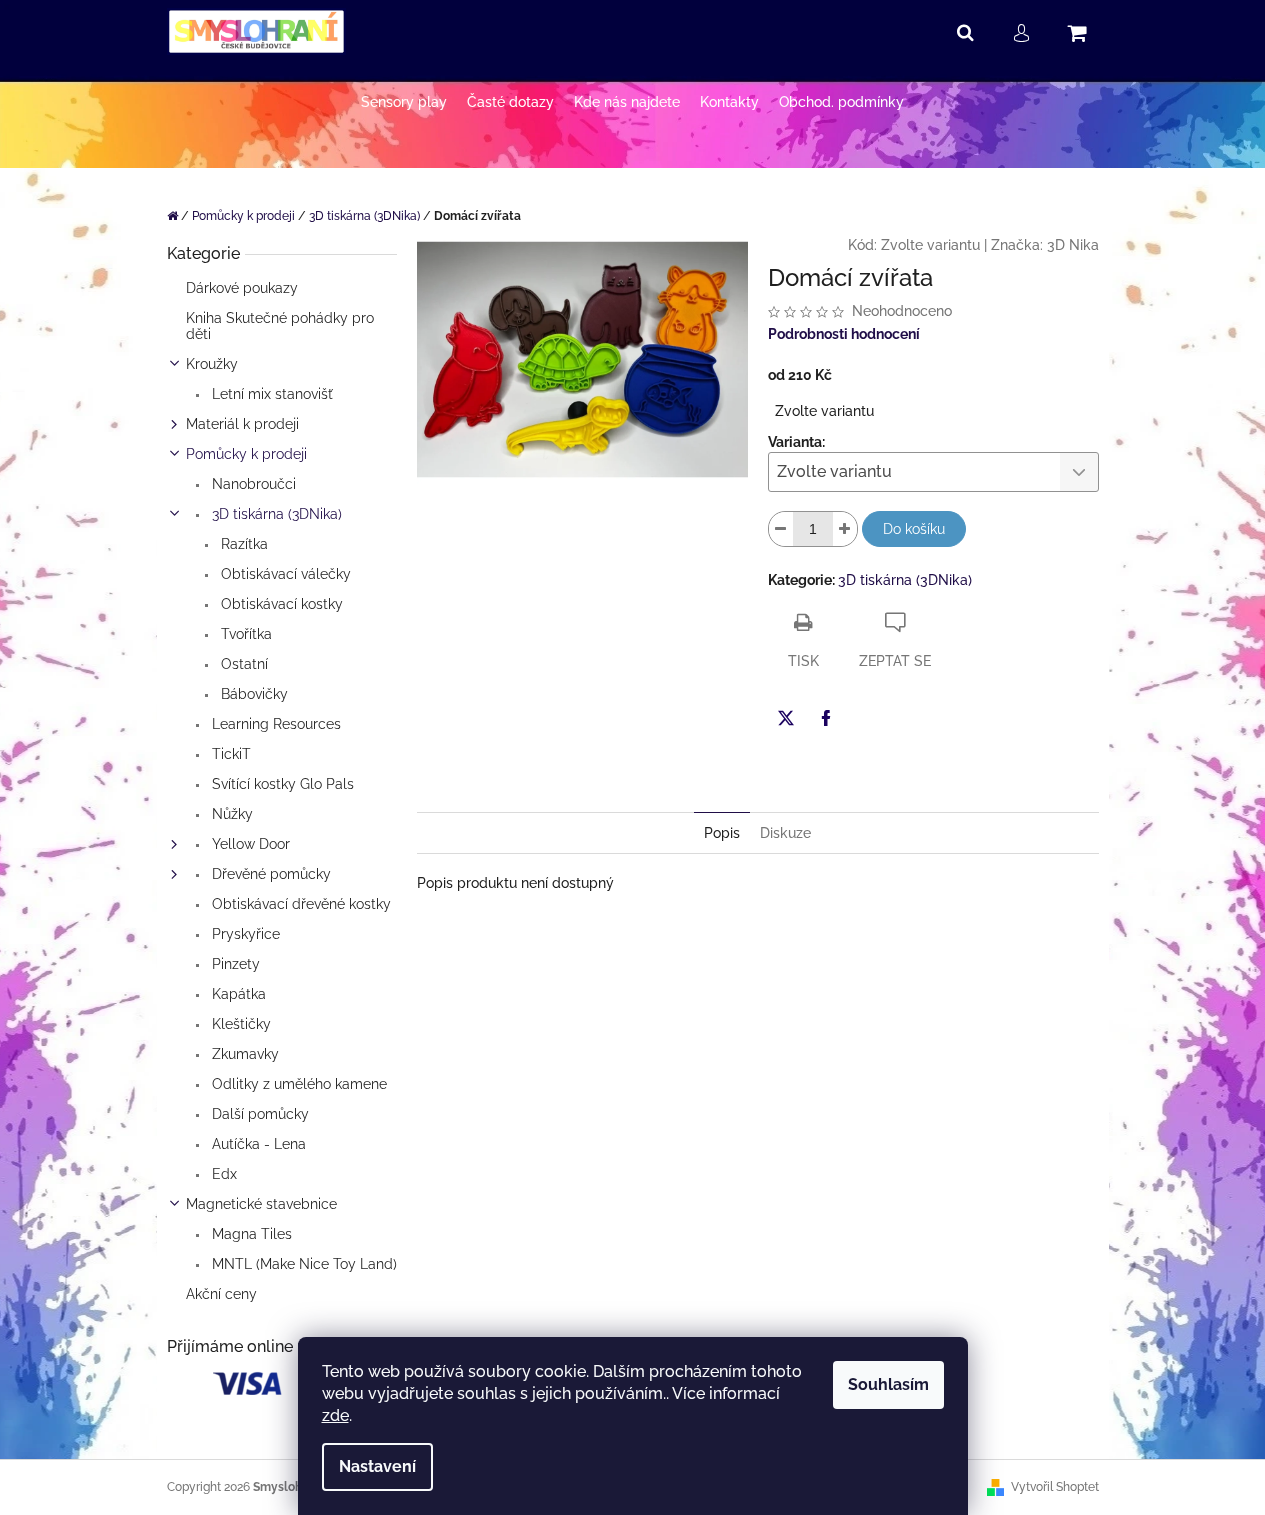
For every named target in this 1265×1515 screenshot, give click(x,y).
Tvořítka (244, 634)
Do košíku (914, 529)
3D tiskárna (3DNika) (275, 514)
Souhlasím (888, 1384)
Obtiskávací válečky (284, 574)
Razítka (242, 544)
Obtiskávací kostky (280, 604)
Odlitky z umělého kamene (297, 1084)
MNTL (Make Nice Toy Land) (302, 1264)
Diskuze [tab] (785, 833)
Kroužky (212, 364)
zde (335, 1415)
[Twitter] (786, 718)
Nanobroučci (252, 484)
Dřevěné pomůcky (269, 874)
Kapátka (237, 994)
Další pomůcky (258, 1114)
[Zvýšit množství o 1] (845, 529)
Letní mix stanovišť (270, 394)
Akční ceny (221, 1294)
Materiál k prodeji (242, 424)
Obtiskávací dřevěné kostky (299, 904)
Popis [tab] (722, 833)
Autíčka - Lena (257, 1144)
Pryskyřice (244, 934)
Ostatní (242, 664)
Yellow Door (249, 844)
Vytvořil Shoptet (1055, 1487)
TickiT (229, 754)
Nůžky (230, 814)
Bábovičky (252, 694)
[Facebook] (826, 718)
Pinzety (234, 964)
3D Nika (1073, 245)
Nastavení (377, 1466)
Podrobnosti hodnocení (844, 334)
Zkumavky (243, 1054)
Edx (222, 1174)
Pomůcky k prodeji (246, 454)
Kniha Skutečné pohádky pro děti (280, 326)
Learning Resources (274, 724)
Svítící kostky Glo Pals (281, 784)
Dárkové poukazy (242, 288)
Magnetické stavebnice (261, 1204)
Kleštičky (239, 1024)
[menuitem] (404, 102)
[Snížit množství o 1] (781, 529)
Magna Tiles (250, 1234)
